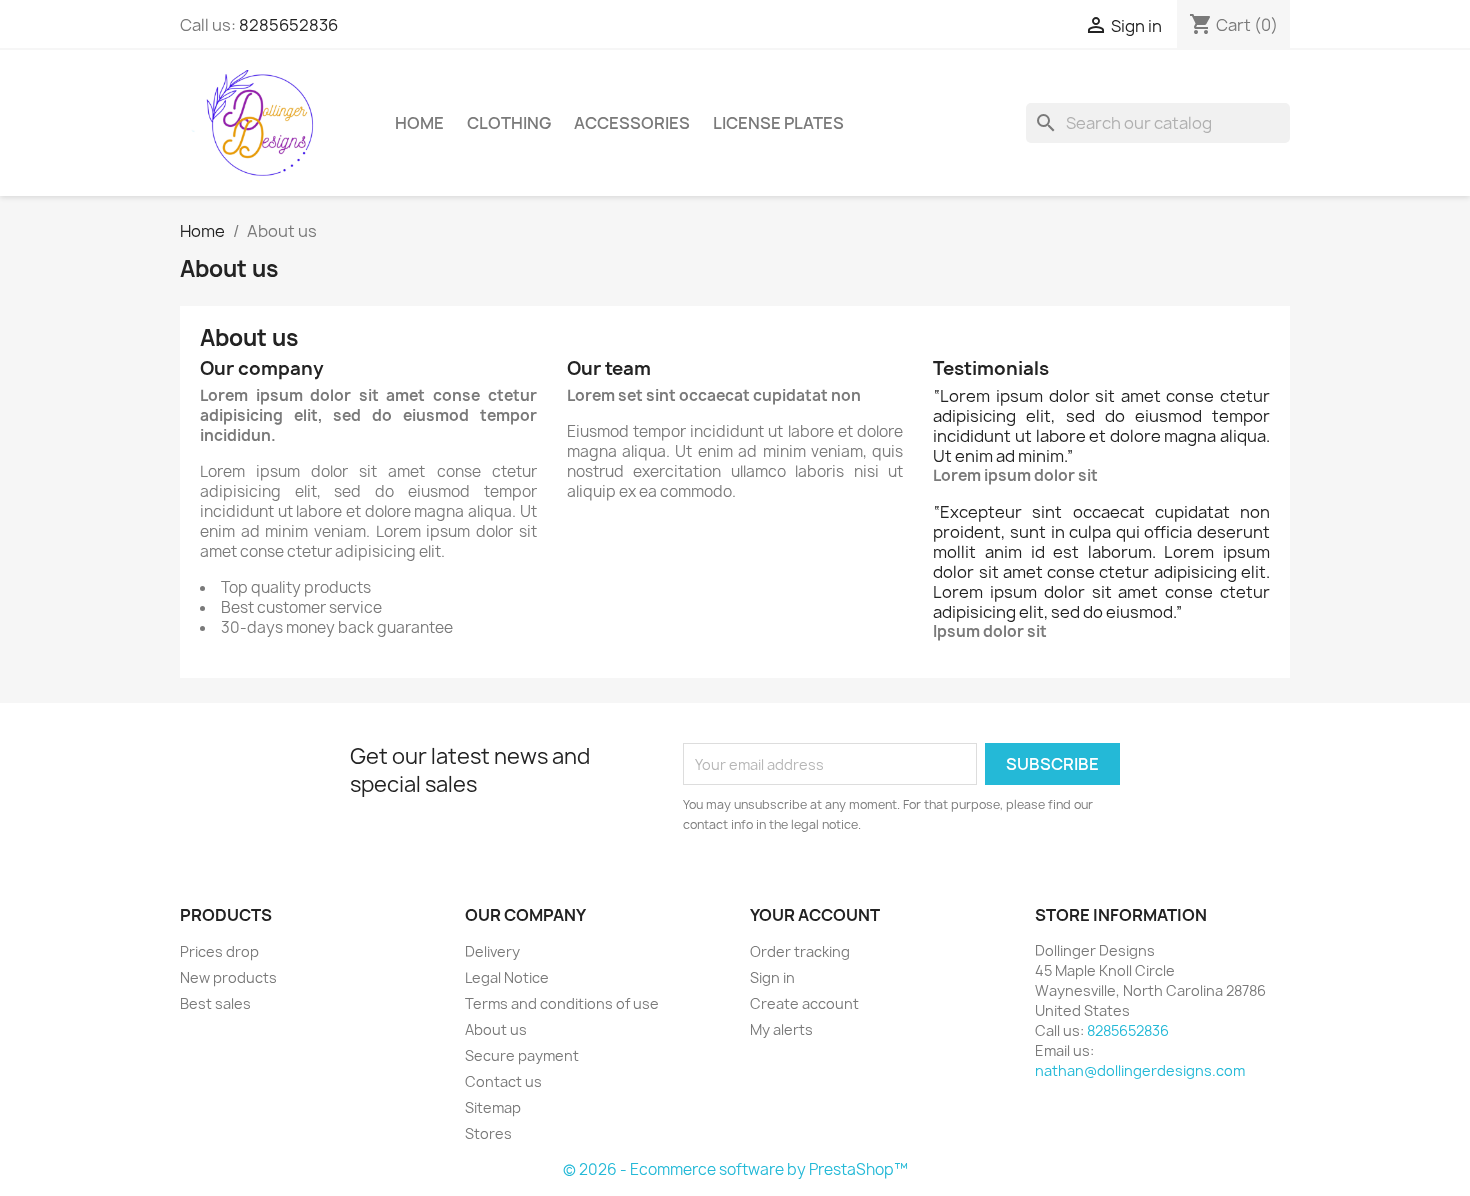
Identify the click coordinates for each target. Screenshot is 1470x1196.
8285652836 (288, 25)
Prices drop (219, 951)
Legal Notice (507, 977)
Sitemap (493, 1107)
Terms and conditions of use (562, 1003)
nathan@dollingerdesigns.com (1140, 1070)
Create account (804, 1003)
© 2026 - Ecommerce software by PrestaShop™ (735, 1169)
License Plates (778, 123)
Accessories (632, 123)
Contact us (503, 1081)
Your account (815, 915)
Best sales (215, 1003)
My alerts (781, 1029)
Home (419, 123)
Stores (488, 1133)
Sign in (772, 977)
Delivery (492, 951)
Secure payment (522, 1055)
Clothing (509, 123)
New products (228, 977)
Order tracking (800, 951)
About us (496, 1029)
